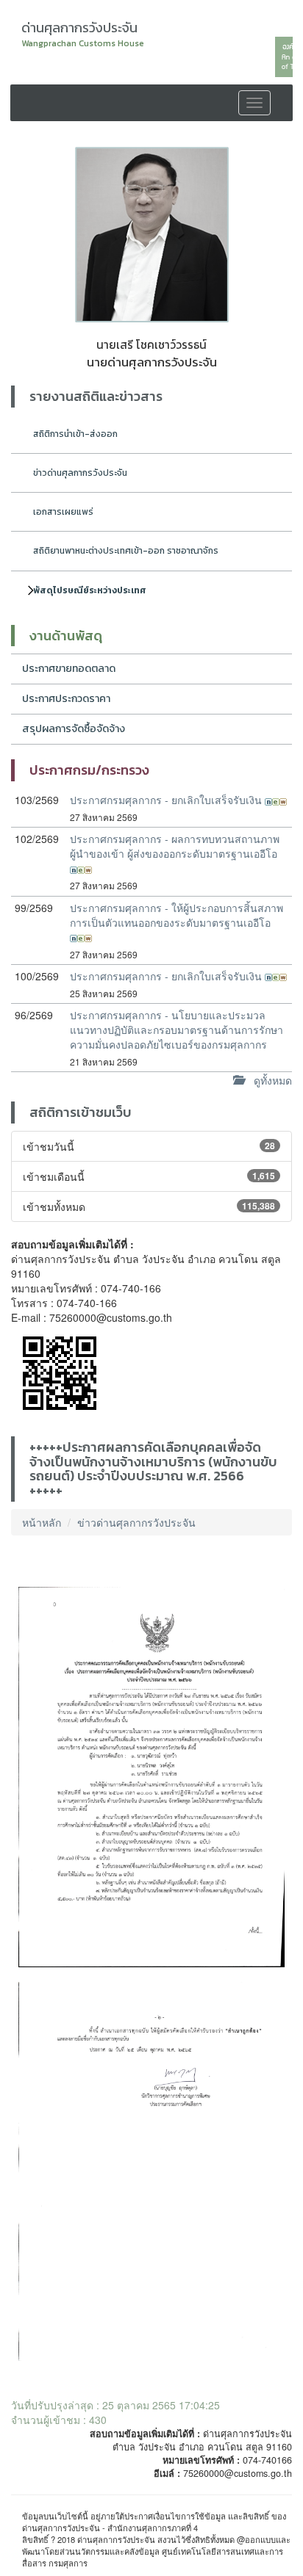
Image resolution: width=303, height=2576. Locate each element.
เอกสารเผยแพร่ (63, 512)
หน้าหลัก (42, 1522)
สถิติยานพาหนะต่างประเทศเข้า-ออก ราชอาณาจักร (126, 551)
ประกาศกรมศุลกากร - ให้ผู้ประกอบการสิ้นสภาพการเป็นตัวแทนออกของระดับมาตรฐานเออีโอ (177, 915)
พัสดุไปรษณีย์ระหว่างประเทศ (90, 590)
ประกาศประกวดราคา (66, 699)
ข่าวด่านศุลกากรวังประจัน (80, 473)
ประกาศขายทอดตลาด (69, 669)
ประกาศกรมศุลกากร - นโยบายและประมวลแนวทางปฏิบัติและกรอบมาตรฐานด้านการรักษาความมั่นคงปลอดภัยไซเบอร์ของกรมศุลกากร (177, 1030)
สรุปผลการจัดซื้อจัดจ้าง (74, 729)
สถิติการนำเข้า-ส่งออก (75, 434)
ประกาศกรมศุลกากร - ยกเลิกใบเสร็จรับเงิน (167, 800)
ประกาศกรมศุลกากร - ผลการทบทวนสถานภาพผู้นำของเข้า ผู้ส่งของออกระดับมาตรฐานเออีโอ (175, 846)
